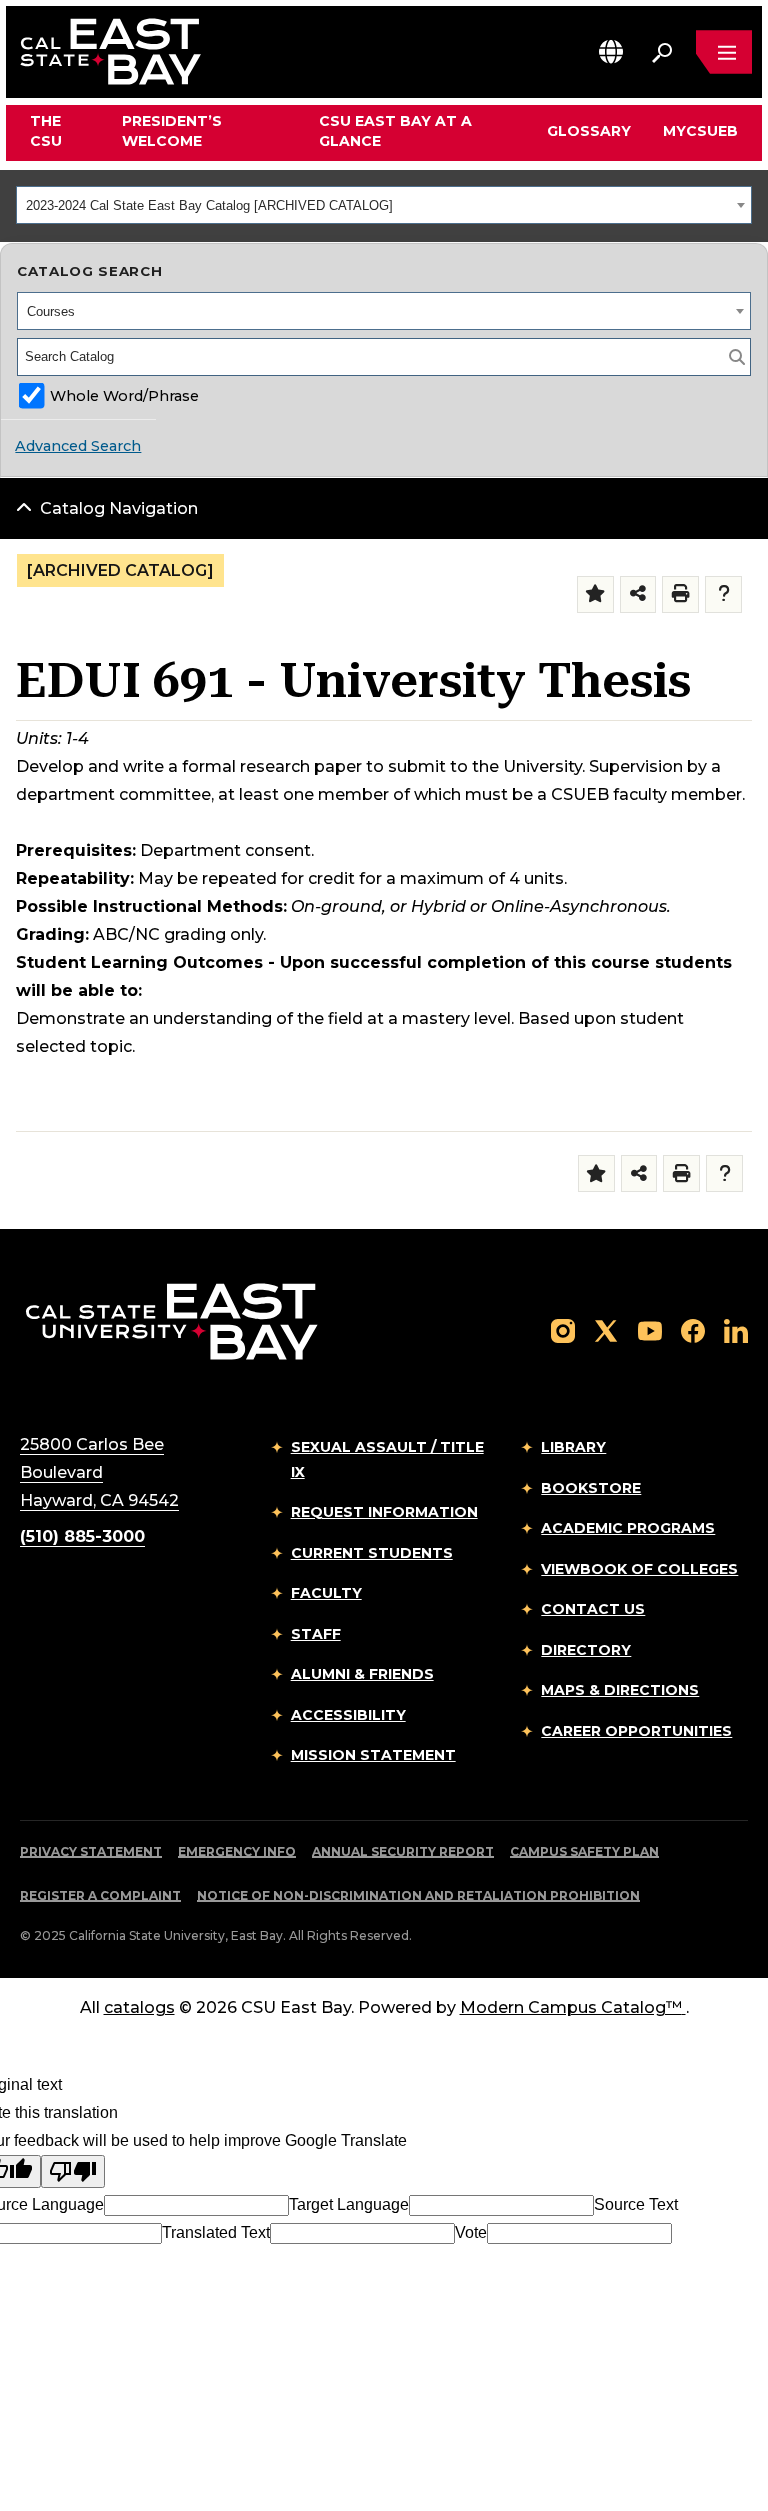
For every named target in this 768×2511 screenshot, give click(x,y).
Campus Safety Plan (584, 1851)
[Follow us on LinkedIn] (736, 1329)
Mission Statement (373, 1755)
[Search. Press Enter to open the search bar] (662, 52)
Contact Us (593, 1609)
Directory (586, 1650)
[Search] (737, 357)
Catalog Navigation (119, 508)
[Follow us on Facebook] (693, 1329)
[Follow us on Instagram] (563, 1329)
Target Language (349, 2204)
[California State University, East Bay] (171, 1320)
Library (573, 1447)
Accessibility (348, 1715)
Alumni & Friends (362, 1674)
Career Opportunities (636, 1731)
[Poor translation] (73, 2171)
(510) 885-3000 (82, 1536)
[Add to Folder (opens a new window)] (595, 594)
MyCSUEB (700, 130)
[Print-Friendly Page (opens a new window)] (680, 594)
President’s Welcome (172, 131)
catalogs (139, 2007)
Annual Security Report (403, 1851)
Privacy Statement (91, 1851)
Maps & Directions (620, 1690)
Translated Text (216, 2232)
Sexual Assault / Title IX (387, 1459)
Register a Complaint (100, 1895)
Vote (471, 2232)
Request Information (384, 1512)
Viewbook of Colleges (639, 1569)
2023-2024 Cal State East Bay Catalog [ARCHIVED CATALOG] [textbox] (209, 205)
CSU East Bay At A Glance (395, 131)
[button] (611, 51)
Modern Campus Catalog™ (571, 2007)
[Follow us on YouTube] (650, 1329)
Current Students (372, 1553)
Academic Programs (628, 1528)
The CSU (46, 131)
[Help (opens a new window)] (723, 594)
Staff (316, 1634)
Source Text (636, 2204)
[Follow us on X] (606, 1329)
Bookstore (591, 1488)
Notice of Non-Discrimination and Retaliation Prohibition (418, 1895)
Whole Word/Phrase (124, 396)
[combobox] (384, 205)
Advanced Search (78, 446)
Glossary (589, 131)
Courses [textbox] (51, 311)
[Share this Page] (638, 594)
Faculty (326, 1593)
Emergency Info (237, 1851)
